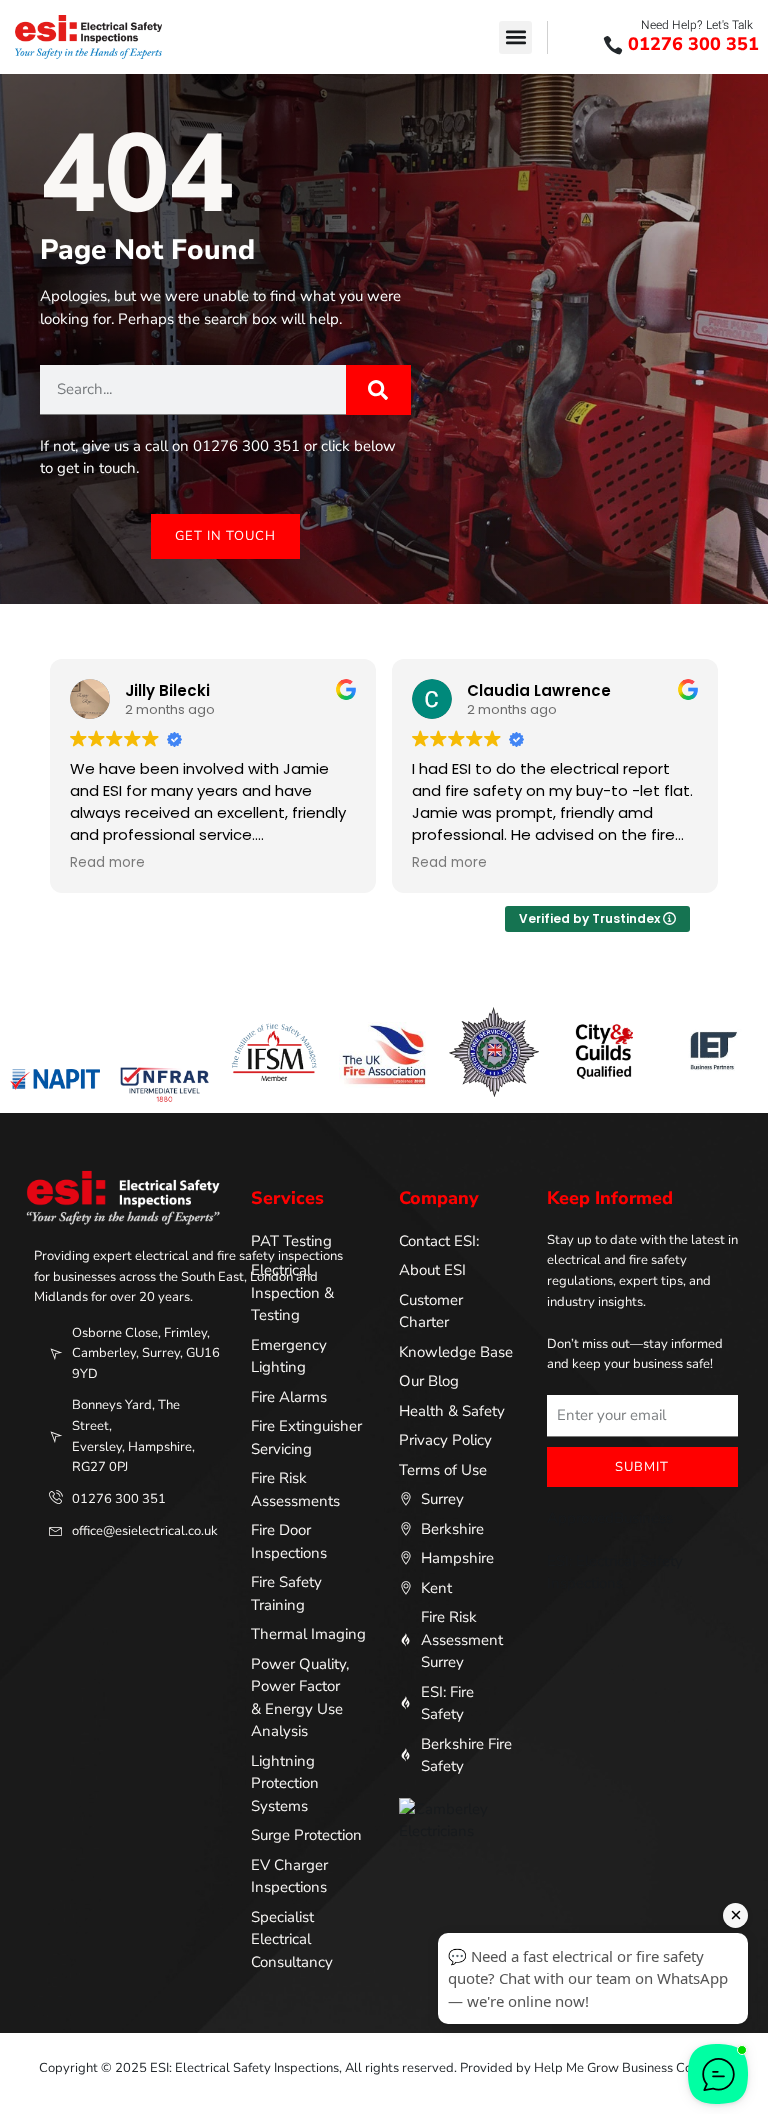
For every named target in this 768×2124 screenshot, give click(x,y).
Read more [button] (107, 863)
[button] (515, 37)
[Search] (378, 390)
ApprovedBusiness (610, 1518)
